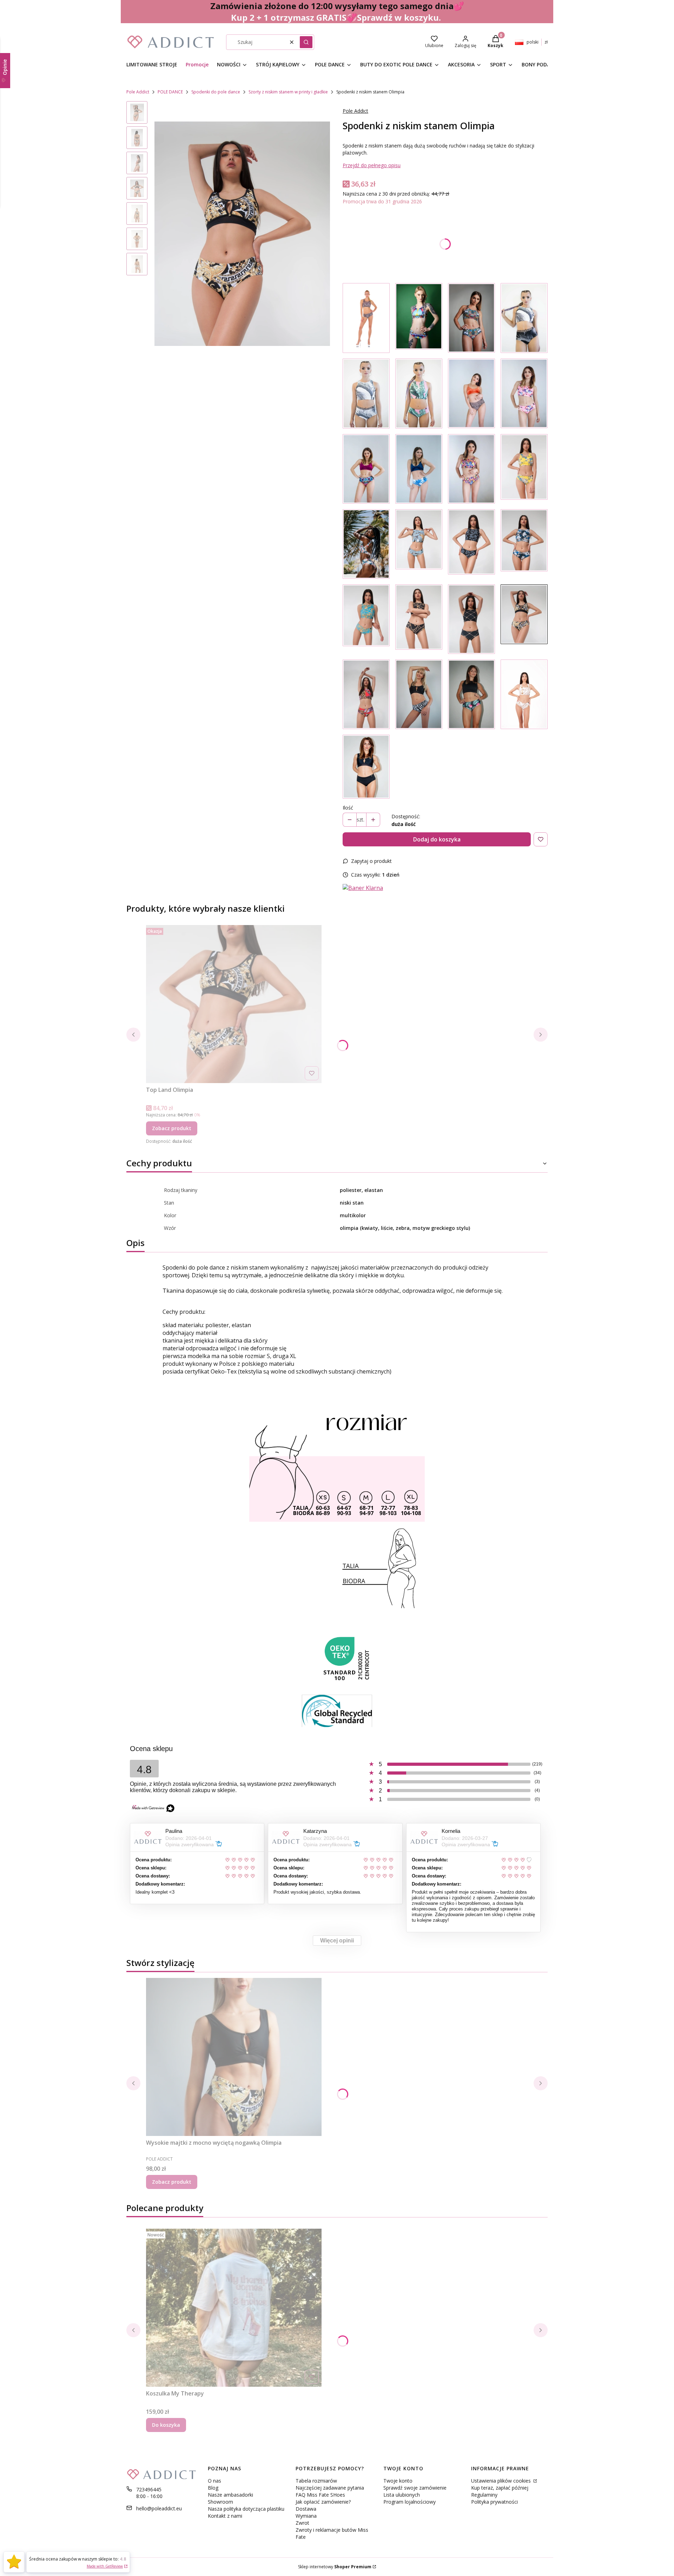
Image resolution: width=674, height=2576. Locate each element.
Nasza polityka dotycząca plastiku (246, 2509)
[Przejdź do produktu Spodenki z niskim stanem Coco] (366, 619)
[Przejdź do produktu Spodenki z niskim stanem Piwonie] (524, 394)
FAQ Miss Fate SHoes (320, 2495)
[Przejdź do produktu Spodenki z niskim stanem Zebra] (419, 694)
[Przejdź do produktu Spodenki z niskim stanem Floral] (419, 318)
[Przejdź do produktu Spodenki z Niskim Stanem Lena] (366, 767)
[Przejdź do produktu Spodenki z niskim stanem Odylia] (471, 544)
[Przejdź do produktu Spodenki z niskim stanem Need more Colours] (471, 469)
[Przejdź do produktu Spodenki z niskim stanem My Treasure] (366, 469)
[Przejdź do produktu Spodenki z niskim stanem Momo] (524, 544)
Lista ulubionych (402, 2495)
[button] (306, 42)
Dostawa (306, 2509)
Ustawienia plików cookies (502, 2481)
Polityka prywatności (494, 2502)
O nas (214, 2481)
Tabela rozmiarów (316, 2481)
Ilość (348, 808)
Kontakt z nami (225, 2516)
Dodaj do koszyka (437, 839)
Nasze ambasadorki (230, 2495)
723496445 (149, 2489)
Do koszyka (166, 2425)
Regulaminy (484, 2495)
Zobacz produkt (172, 1128)
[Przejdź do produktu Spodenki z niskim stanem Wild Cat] (471, 394)
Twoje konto (398, 2481)
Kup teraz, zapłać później (500, 2488)
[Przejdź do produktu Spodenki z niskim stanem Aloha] (366, 544)
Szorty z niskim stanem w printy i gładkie (288, 92)
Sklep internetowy (335, 2567)
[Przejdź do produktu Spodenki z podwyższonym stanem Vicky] (524, 318)
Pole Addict (138, 92)
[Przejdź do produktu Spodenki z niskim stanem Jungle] (471, 318)
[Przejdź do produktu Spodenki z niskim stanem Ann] (419, 394)
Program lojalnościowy (409, 2502)
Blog (213, 2488)
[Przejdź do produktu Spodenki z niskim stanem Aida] (419, 619)
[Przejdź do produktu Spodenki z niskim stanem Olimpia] (524, 619)
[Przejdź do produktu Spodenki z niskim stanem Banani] (419, 544)
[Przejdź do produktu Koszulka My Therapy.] (234, 2308)
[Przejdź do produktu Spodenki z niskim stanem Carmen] (366, 694)
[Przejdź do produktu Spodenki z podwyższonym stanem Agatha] (366, 394)
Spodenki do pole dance (216, 92)
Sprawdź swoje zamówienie (415, 2488)
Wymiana (306, 2516)
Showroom (220, 2502)
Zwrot (302, 2523)
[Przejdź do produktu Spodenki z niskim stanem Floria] (524, 469)
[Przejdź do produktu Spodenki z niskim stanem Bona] (471, 619)
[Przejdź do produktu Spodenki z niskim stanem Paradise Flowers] (419, 469)
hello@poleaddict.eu (159, 2508)
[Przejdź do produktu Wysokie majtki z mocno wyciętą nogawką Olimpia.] (234, 2057)
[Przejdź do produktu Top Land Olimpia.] (234, 1004)
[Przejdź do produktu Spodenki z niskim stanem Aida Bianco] (524, 694)
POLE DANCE (170, 92)
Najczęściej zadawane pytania (330, 2488)
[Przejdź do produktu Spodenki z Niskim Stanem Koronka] (366, 318)
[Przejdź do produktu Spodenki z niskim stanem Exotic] (471, 694)
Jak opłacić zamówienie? (323, 2502)
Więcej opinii (337, 1941)
